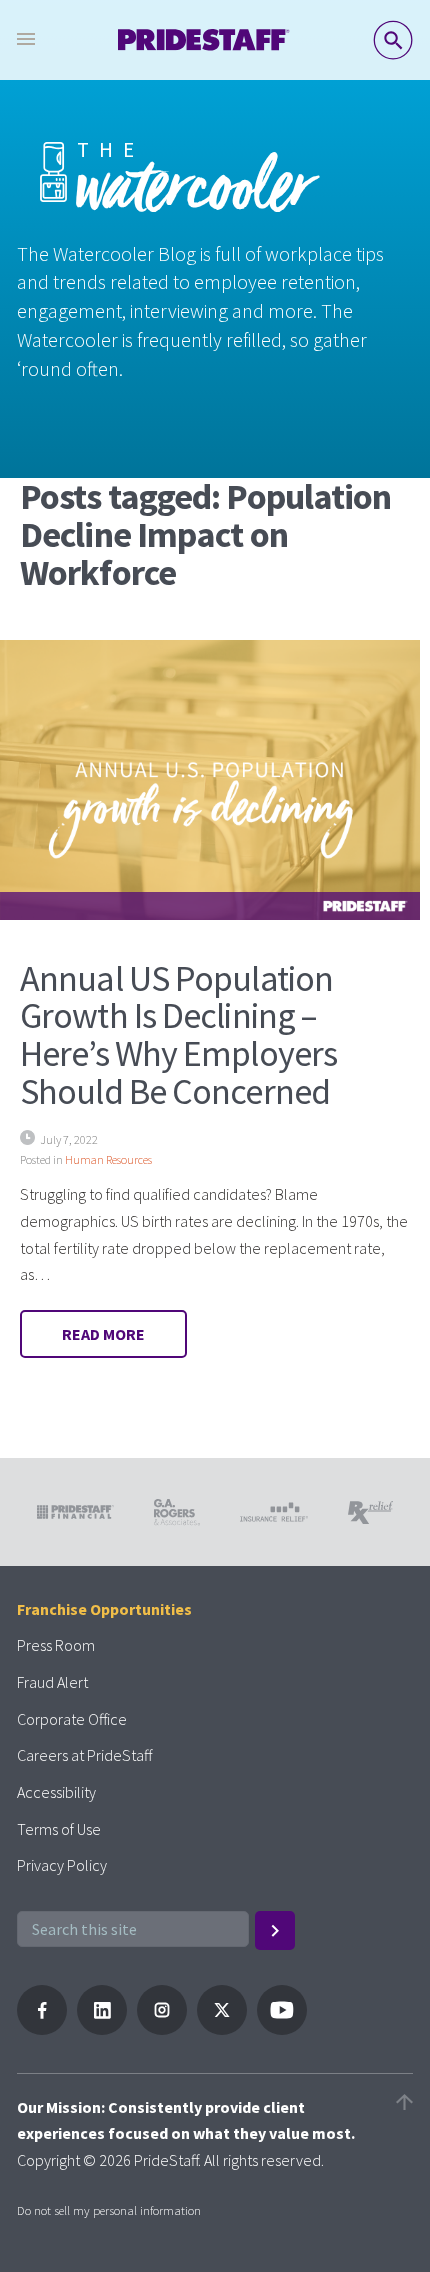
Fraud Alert (52, 1682)
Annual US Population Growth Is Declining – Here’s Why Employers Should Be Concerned (178, 1035)
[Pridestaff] (204, 40)
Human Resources (108, 1159)
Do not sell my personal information (109, 2210)
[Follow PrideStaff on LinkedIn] (102, 2029)
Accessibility (56, 1792)
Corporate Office (72, 1719)
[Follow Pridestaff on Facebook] (42, 2029)
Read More (103, 1334)
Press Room (56, 1645)
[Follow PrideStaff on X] (222, 2029)
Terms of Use (59, 1829)
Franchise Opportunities (104, 1609)
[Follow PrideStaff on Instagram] (162, 2029)
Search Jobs (393, 40)
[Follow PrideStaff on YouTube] (282, 2029)
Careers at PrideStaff (84, 1755)
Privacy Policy (62, 1865)
